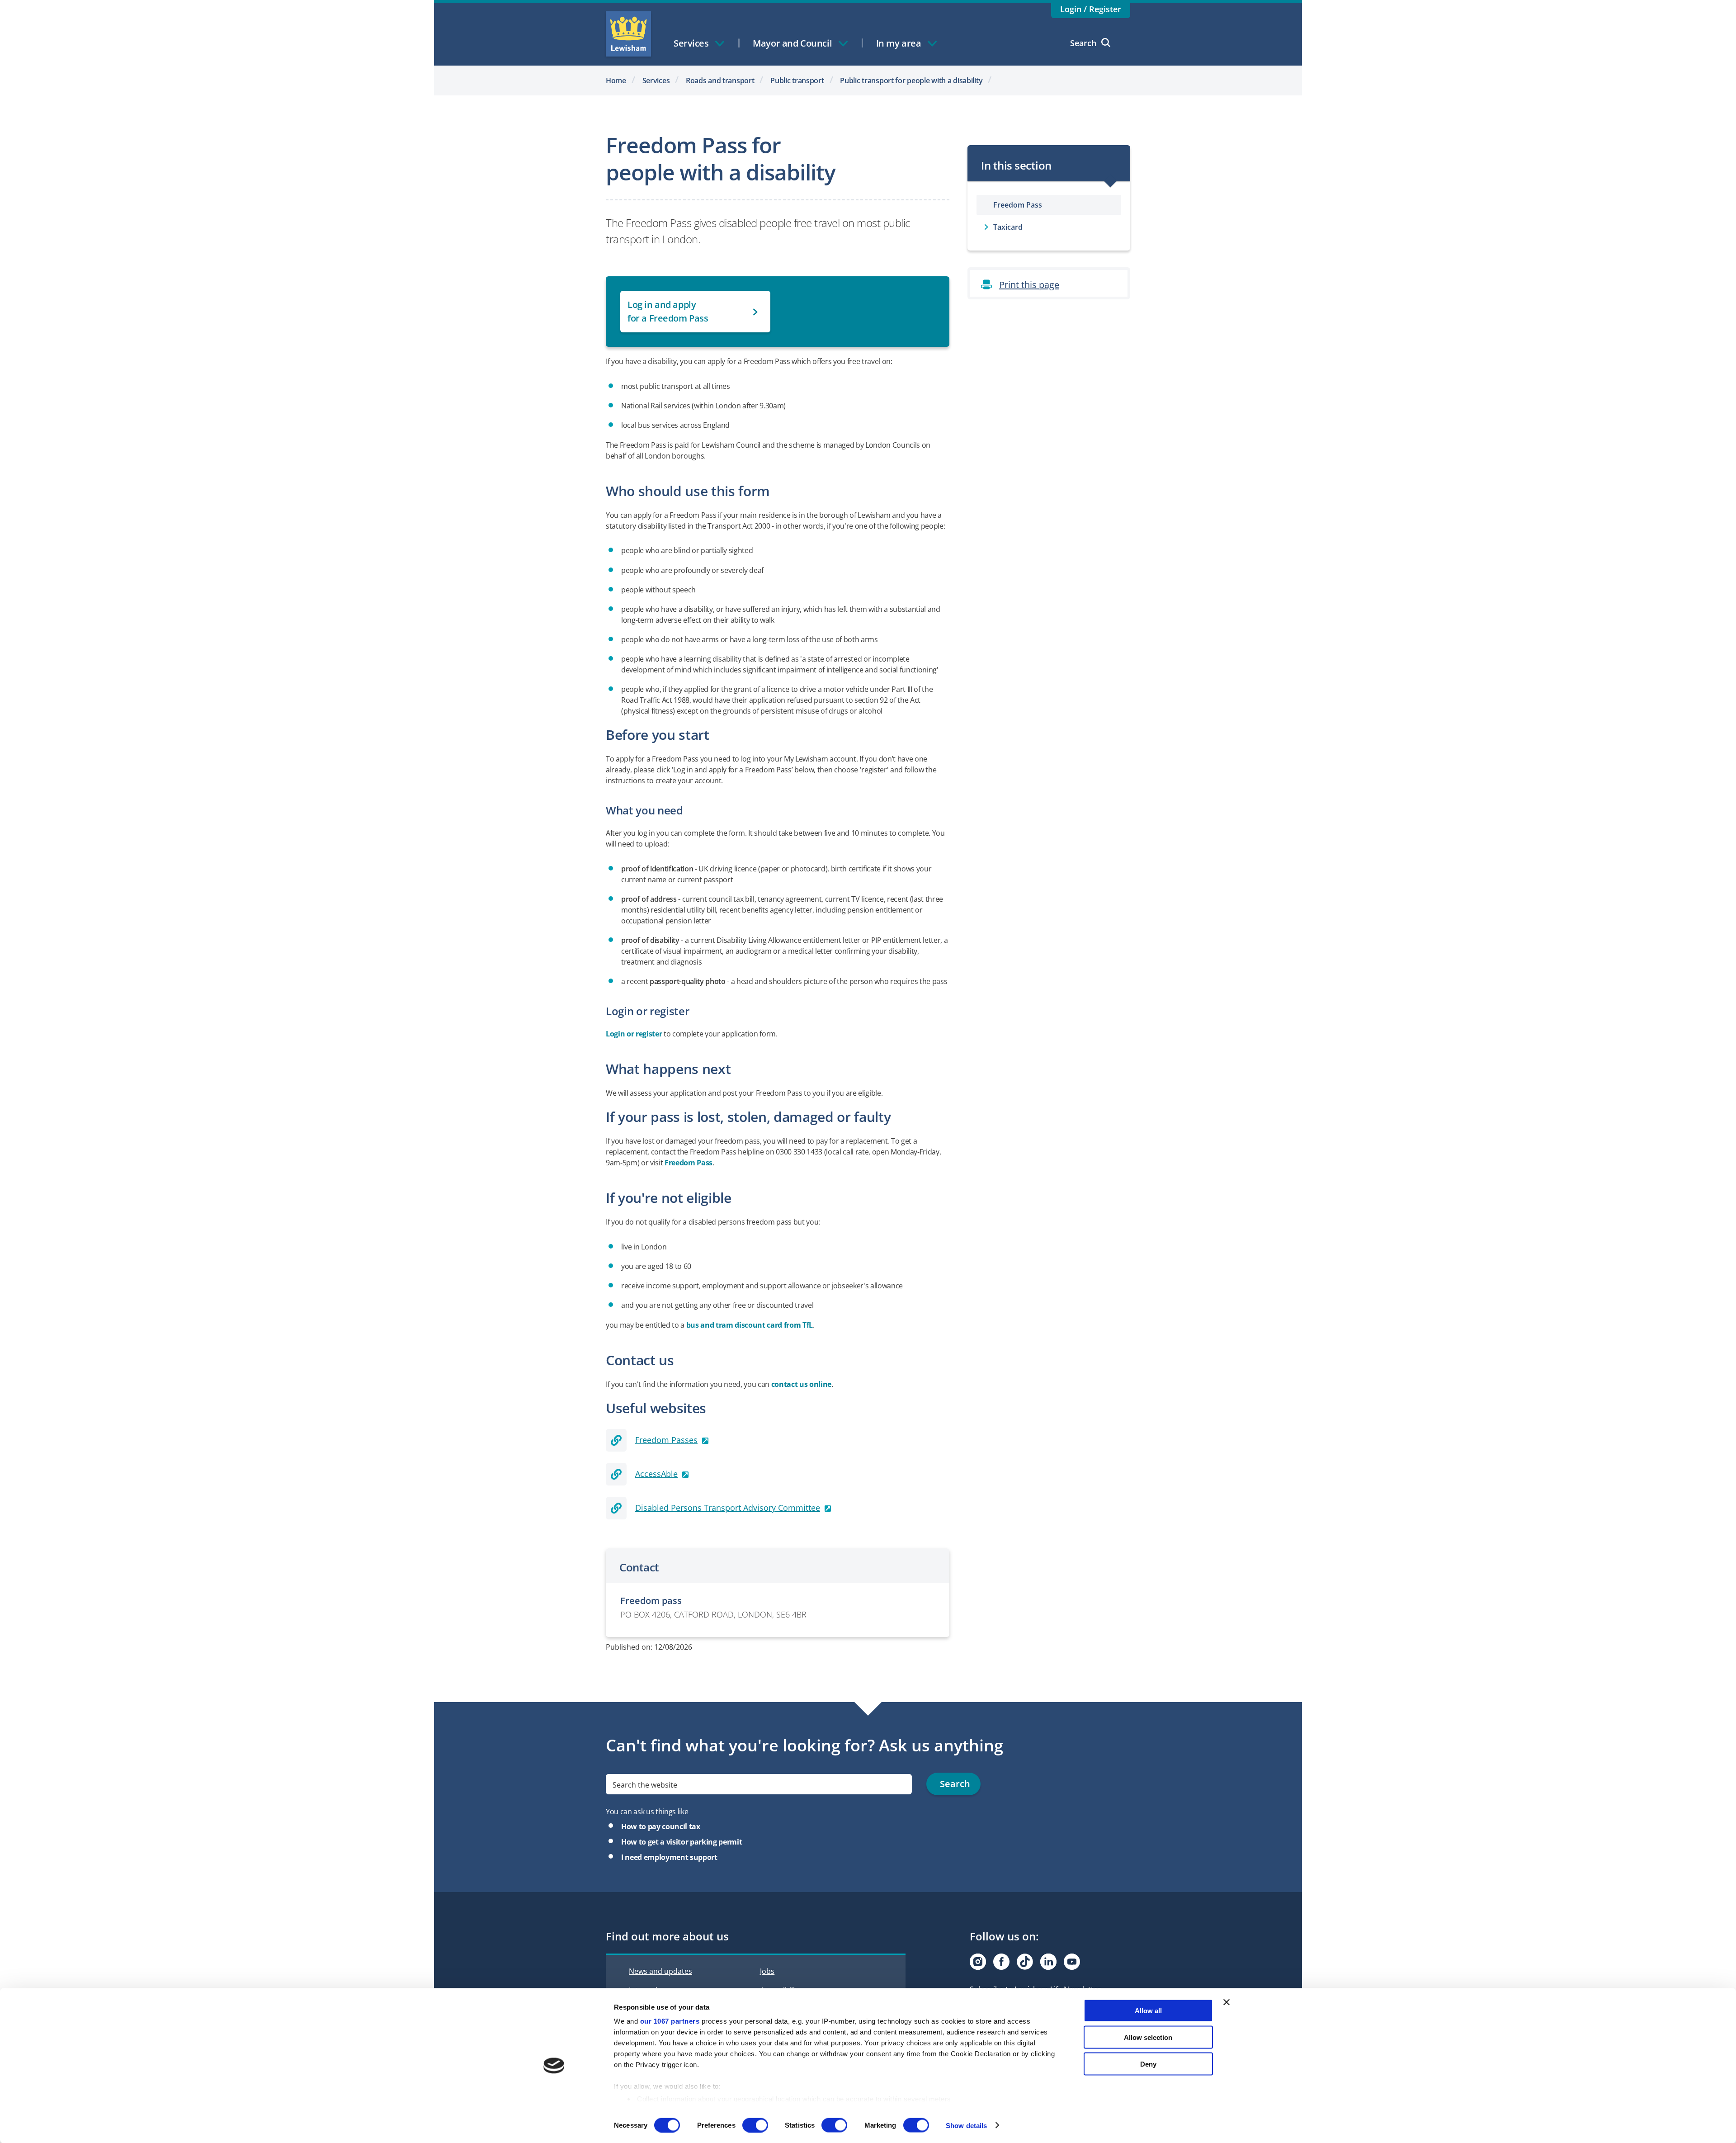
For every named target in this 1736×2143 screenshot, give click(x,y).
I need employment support (669, 1857)
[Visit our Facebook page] (1001, 1962)
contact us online (801, 1384)
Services (656, 80)
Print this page (1029, 285)
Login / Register (1091, 9)
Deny (1148, 2064)
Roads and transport (720, 80)
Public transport (797, 80)
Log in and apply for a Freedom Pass (668, 311)
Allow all (1148, 2011)
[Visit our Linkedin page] (1048, 1962)
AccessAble (656, 1474)
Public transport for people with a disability (911, 80)
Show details (966, 2125)
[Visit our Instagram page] (978, 1962)
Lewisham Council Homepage (628, 34)
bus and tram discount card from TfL (750, 1325)
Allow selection (1148, 2037)
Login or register (634, 1034)
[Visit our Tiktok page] (1025, 1962)
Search (1083, 43)
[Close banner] (1227, 2002)
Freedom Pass (689, 1163)
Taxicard (1008, 227)
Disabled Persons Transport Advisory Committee (728, 1508)
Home (616, 80)
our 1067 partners (670, 2021)
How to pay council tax (661, 1826)
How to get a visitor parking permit (682, 1842)
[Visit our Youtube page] (1072, 1962)
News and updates (660, 1971)
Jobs (767, 1971)
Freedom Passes (666, 1440)
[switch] (755, 2125)
